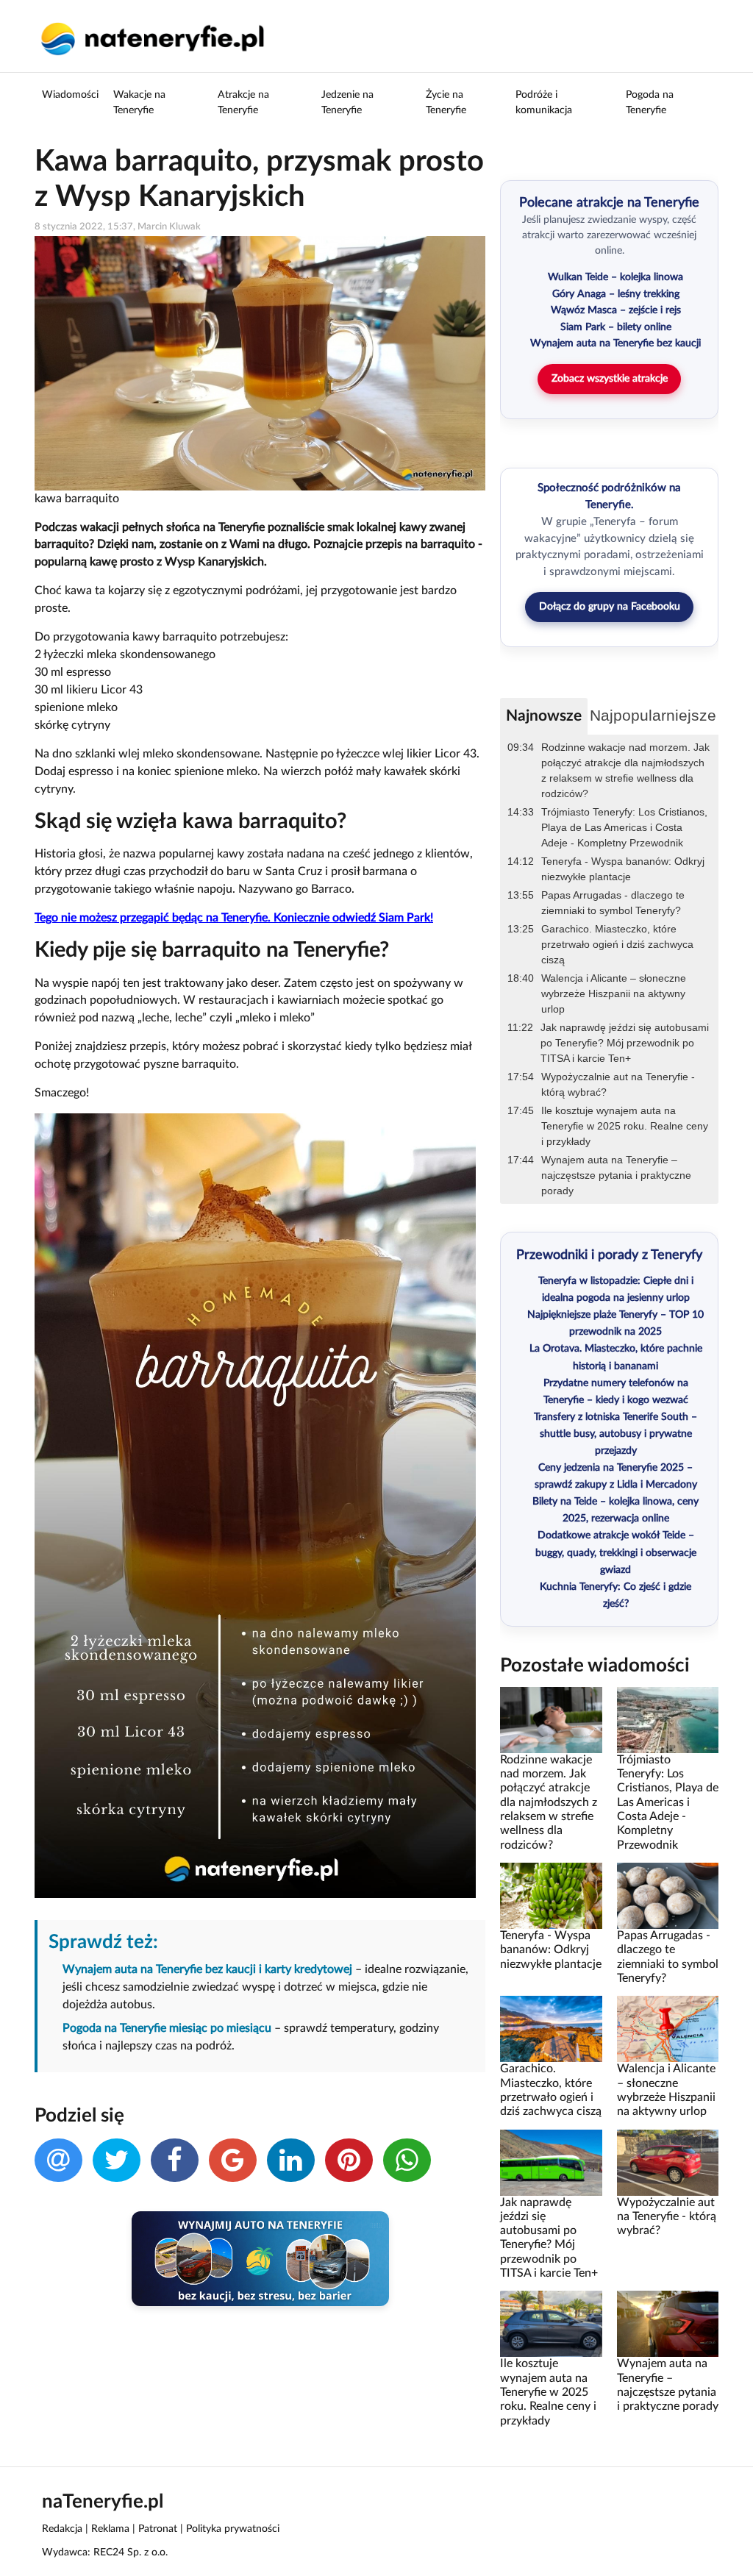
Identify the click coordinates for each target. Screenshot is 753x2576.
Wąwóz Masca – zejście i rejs (616, 310)
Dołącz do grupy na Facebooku (610, 607)
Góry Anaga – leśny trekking (616, 294)
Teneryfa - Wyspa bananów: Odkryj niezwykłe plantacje (623, 869)
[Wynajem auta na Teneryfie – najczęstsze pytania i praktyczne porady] (668, 2324)
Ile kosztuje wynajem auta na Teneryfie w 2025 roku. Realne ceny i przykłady (625, 1126)
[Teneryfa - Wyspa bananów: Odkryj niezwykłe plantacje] (551, 1896)
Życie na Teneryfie (446, 103)
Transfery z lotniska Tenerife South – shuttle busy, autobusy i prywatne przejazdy (615, 1434)
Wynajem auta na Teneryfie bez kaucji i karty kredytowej (207, 1969)
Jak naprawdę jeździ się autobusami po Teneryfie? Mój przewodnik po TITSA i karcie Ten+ (625, 1043)
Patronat (158, 2529)
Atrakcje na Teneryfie (243, 103)
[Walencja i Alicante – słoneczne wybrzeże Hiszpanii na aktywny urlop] (668, 2029)
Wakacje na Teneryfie (139, 103)
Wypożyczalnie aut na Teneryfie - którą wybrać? (618, 1084)
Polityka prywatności (233, 2529)
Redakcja (62, 2529)
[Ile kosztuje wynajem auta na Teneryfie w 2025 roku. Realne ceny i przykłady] (551, 2324)
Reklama (110, 2529)
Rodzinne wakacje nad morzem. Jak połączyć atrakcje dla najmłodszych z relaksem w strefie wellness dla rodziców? (625, 770)
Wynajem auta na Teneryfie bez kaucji (615, 343)
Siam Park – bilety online (616, 327)
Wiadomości (70, 95)
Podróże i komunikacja (544, 103)
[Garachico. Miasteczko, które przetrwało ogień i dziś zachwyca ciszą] (551, 2029)
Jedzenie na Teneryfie (347, 103)
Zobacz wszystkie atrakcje (610, 379)
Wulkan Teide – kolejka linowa (615, 277)
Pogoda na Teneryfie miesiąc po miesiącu (167, 2028)
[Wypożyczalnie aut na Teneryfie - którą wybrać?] (668, 2162)
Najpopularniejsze (653, 715)
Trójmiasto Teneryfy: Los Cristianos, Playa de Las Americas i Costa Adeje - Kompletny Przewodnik (624, 827)
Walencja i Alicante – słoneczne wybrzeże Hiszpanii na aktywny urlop (614, 993)
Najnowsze (544, 716)
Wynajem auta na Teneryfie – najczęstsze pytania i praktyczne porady (616, 1175)
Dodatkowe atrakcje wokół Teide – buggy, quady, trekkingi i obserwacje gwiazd (616, 1552)
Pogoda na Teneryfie (650, 103)
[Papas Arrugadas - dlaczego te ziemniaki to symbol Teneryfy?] (668, 1896)
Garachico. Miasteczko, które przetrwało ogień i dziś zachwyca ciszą (617, 944)
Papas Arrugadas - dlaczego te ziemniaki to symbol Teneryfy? (613, 903)
